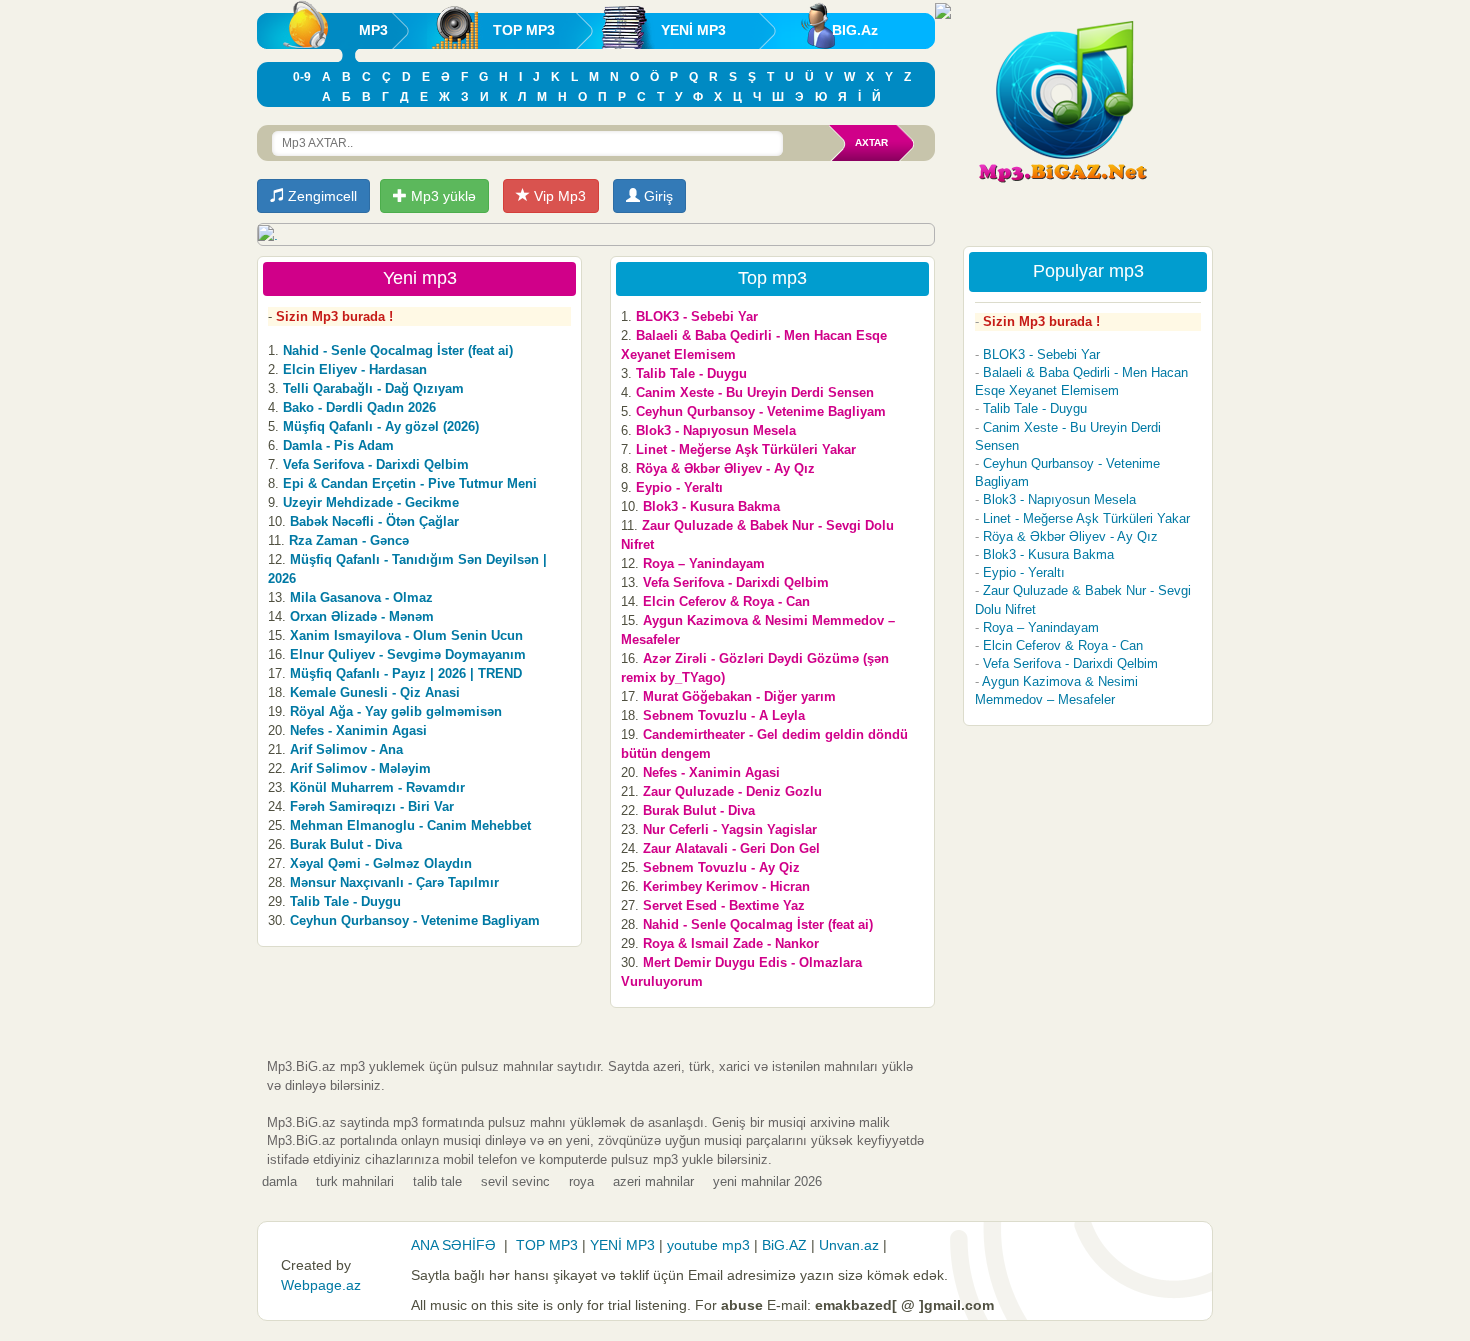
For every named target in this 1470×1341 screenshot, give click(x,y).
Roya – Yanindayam (704, 563)
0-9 (302, 77)
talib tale (437, 1181)
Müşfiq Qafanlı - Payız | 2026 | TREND (406, 673)
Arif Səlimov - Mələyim (360, 768)
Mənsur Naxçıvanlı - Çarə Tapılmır (394, 882)
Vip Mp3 (558, 196)
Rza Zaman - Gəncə (349, 540)
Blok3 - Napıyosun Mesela (716, 430)
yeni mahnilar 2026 (767, 1181)
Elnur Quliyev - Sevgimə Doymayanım (408, 654)
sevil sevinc (515, 1181)
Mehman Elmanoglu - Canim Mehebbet (410, 825)
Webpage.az (321, 1285)
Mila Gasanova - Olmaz (361, 597)
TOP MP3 (524, 30)
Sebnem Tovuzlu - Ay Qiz (721, 867)
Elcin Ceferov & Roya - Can (726, 601)
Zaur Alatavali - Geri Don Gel (731, 848)
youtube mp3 (708, 1245)
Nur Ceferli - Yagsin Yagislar (730, 829)
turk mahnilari (355, 1181)
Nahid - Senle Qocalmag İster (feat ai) (398, 350)
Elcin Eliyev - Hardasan (355, 369)
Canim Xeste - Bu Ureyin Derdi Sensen (755, 392)
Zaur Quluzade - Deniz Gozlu (732, 791)
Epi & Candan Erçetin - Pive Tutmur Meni (410, 483)
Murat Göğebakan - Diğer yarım (739, 696)
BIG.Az (855, 30)
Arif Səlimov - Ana (346, 749)
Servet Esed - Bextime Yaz (724, 905)
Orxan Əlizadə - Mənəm (362, 616)
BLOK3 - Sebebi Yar (697, 316)
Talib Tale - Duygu (345, 901)
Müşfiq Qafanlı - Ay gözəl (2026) (381, 426)
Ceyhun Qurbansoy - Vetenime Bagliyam (415, 920)
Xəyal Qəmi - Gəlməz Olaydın (381, 863)
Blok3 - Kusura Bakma (711, 506)
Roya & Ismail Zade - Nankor (731, 943)
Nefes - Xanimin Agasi (358, 730)
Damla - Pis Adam (338, 445)
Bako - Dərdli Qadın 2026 (359, 407)
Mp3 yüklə (441, 196)
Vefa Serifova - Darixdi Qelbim (376, 464)
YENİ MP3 (693, 30)
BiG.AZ (784, 1245)
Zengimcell (320, 196)
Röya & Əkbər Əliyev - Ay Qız (725, 468)
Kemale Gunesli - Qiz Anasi (375, 692)
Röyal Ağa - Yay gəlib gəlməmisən (396, 711)
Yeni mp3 (420, 278)
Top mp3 (772, 278)
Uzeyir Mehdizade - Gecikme (371, 502)
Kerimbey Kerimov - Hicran (726, 886)
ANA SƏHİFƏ (453, 1245)
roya (581, 1181)
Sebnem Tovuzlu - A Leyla (724, 715)
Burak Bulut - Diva (346, 844)
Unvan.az (849, 1245)
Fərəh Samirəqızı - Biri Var (372, 806)
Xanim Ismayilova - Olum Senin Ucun (406, 635)
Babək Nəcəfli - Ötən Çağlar (374, 521)
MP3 (373, 30)
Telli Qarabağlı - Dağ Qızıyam (373, 388)
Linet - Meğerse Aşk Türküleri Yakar (746, 449)
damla (279, 1181)
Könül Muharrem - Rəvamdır (377, 787)
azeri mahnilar (653, 1181)
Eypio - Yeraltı (679, 487)
